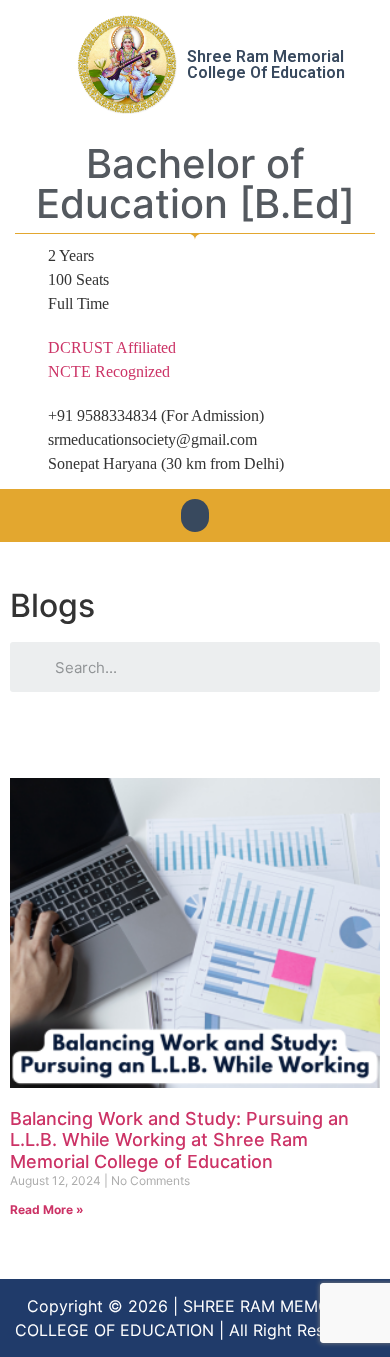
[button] (195, 515)
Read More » (47, 1209)
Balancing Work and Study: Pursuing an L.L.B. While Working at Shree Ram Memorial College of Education (179, 1140)
